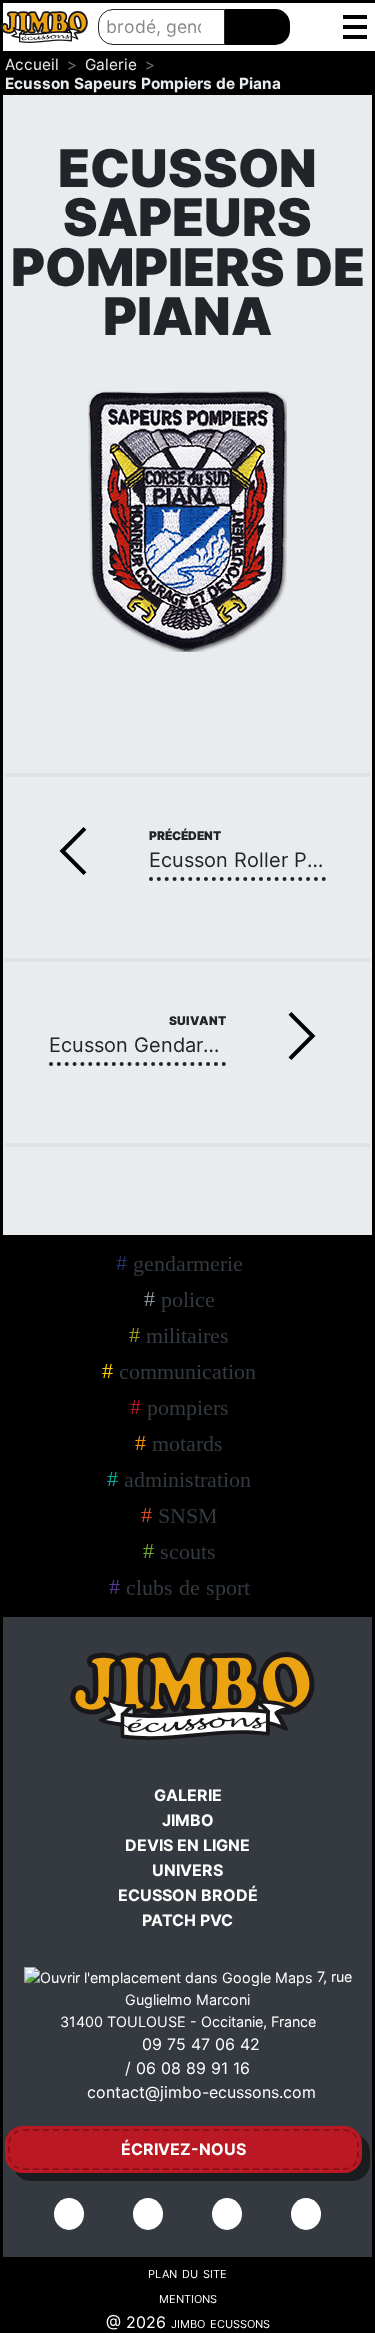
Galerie (111, 64)
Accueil (32, 64)
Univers (187, 1870)
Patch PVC (187, 1920)
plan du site (187, 2272)
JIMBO (188, 1820)
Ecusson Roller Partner (237, 861)
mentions (188, 2297)
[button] (354, 27)
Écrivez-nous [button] (183, 2149)
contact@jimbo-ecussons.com (201, 2092)
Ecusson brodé (188, 1895)
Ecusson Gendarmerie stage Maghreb (137, 1046)
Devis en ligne (187, 1845)
